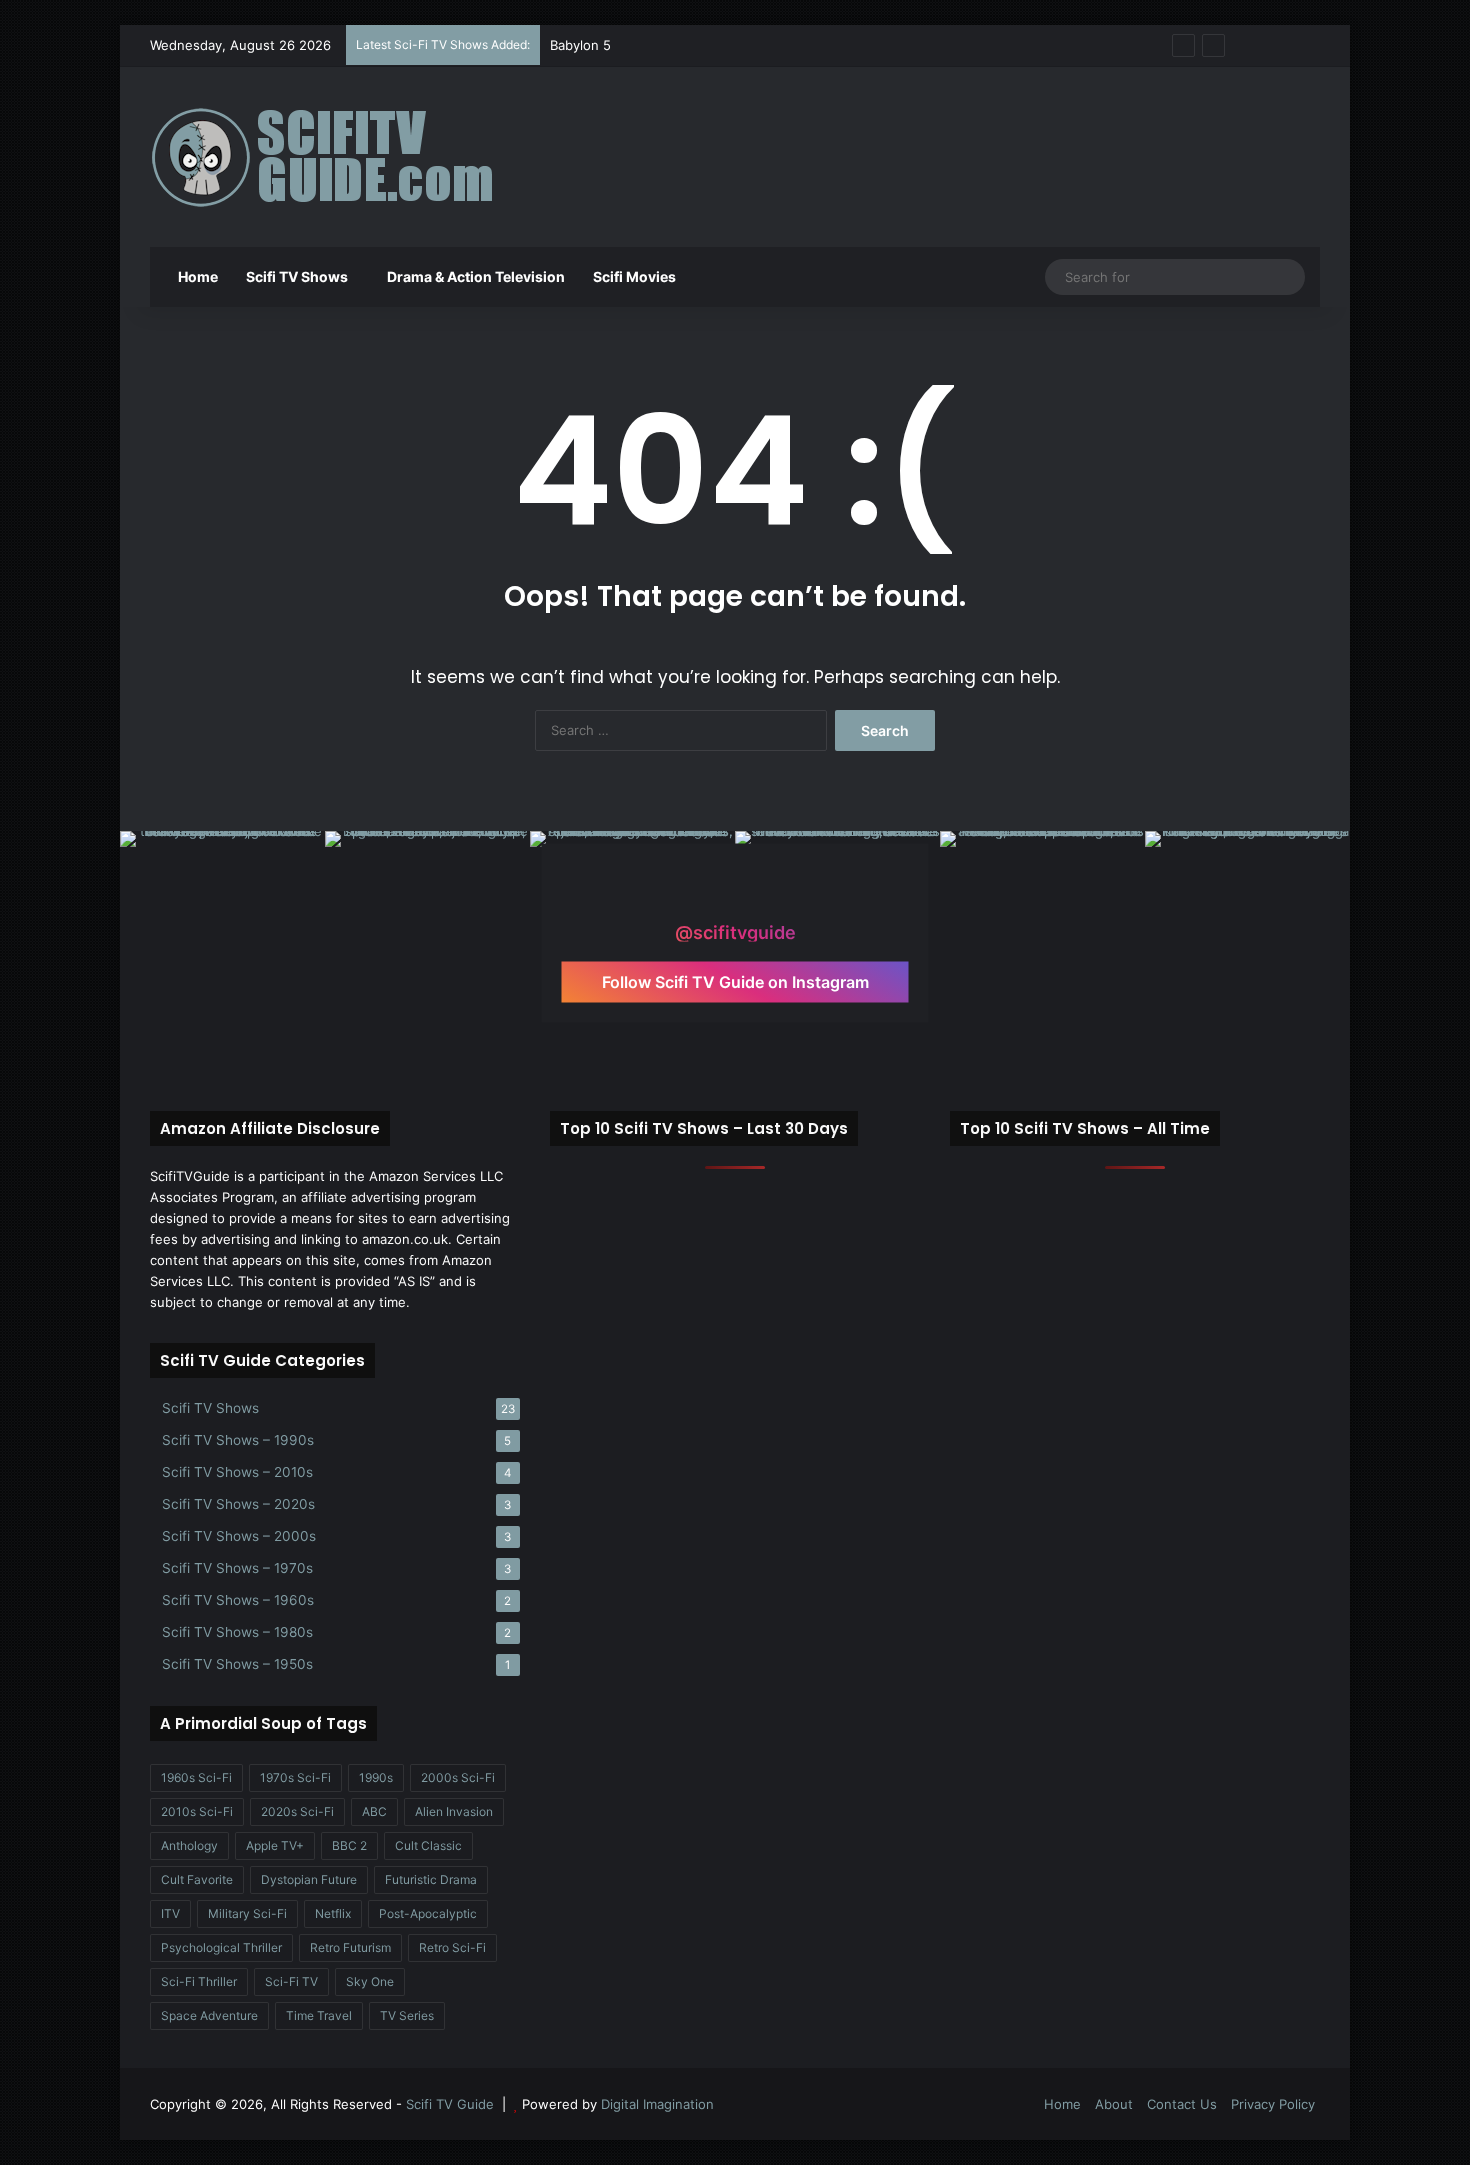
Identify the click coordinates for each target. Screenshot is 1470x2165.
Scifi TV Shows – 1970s (237, 1568)
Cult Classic (428, 1845)
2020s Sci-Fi (297, 1811)
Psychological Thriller (221, 1947)
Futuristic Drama (431, 1879)
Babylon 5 (580, 45)
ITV (170, 1913)
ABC (374, 1811)
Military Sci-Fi (247, 1913)
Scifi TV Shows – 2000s (239, 1536)
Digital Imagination (657, 2104)
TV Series (407, 2015)
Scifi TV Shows (297, 276)
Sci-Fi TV (291, 1981)
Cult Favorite (197, 1879)
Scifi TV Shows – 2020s (238, 1504)
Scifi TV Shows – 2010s (237, 1472)
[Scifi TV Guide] (350, 157)
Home (196, 276)
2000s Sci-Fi (458, 1777)
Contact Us (1182, 2104)
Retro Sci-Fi (452, 1947)
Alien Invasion (454, 1811)
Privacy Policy (1273, 2104)
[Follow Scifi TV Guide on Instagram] (735, 894)
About (1114, 2104)
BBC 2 (349, 1845)
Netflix (333, 1913)
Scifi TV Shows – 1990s (238, 1440)
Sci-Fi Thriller (199, 1981)
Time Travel (319, 2015)
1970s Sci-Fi (295, 1777)
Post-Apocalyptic (428, 1913)
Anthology (189, 1845)
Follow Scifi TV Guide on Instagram (735, 982)
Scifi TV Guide (450, 2104)
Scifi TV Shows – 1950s (237, 1664)
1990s (376, 1777)
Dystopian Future (309, 1879)
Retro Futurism (350, 1947)
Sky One (370, 1981)
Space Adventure (209, 2015)
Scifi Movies (634, 276)
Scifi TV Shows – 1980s (237, 1632)
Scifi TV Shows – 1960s (238, 1600)
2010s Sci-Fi (197, 1811)
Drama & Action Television (476, 276)
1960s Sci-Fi (196, 1777)
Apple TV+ (275, 1845)
